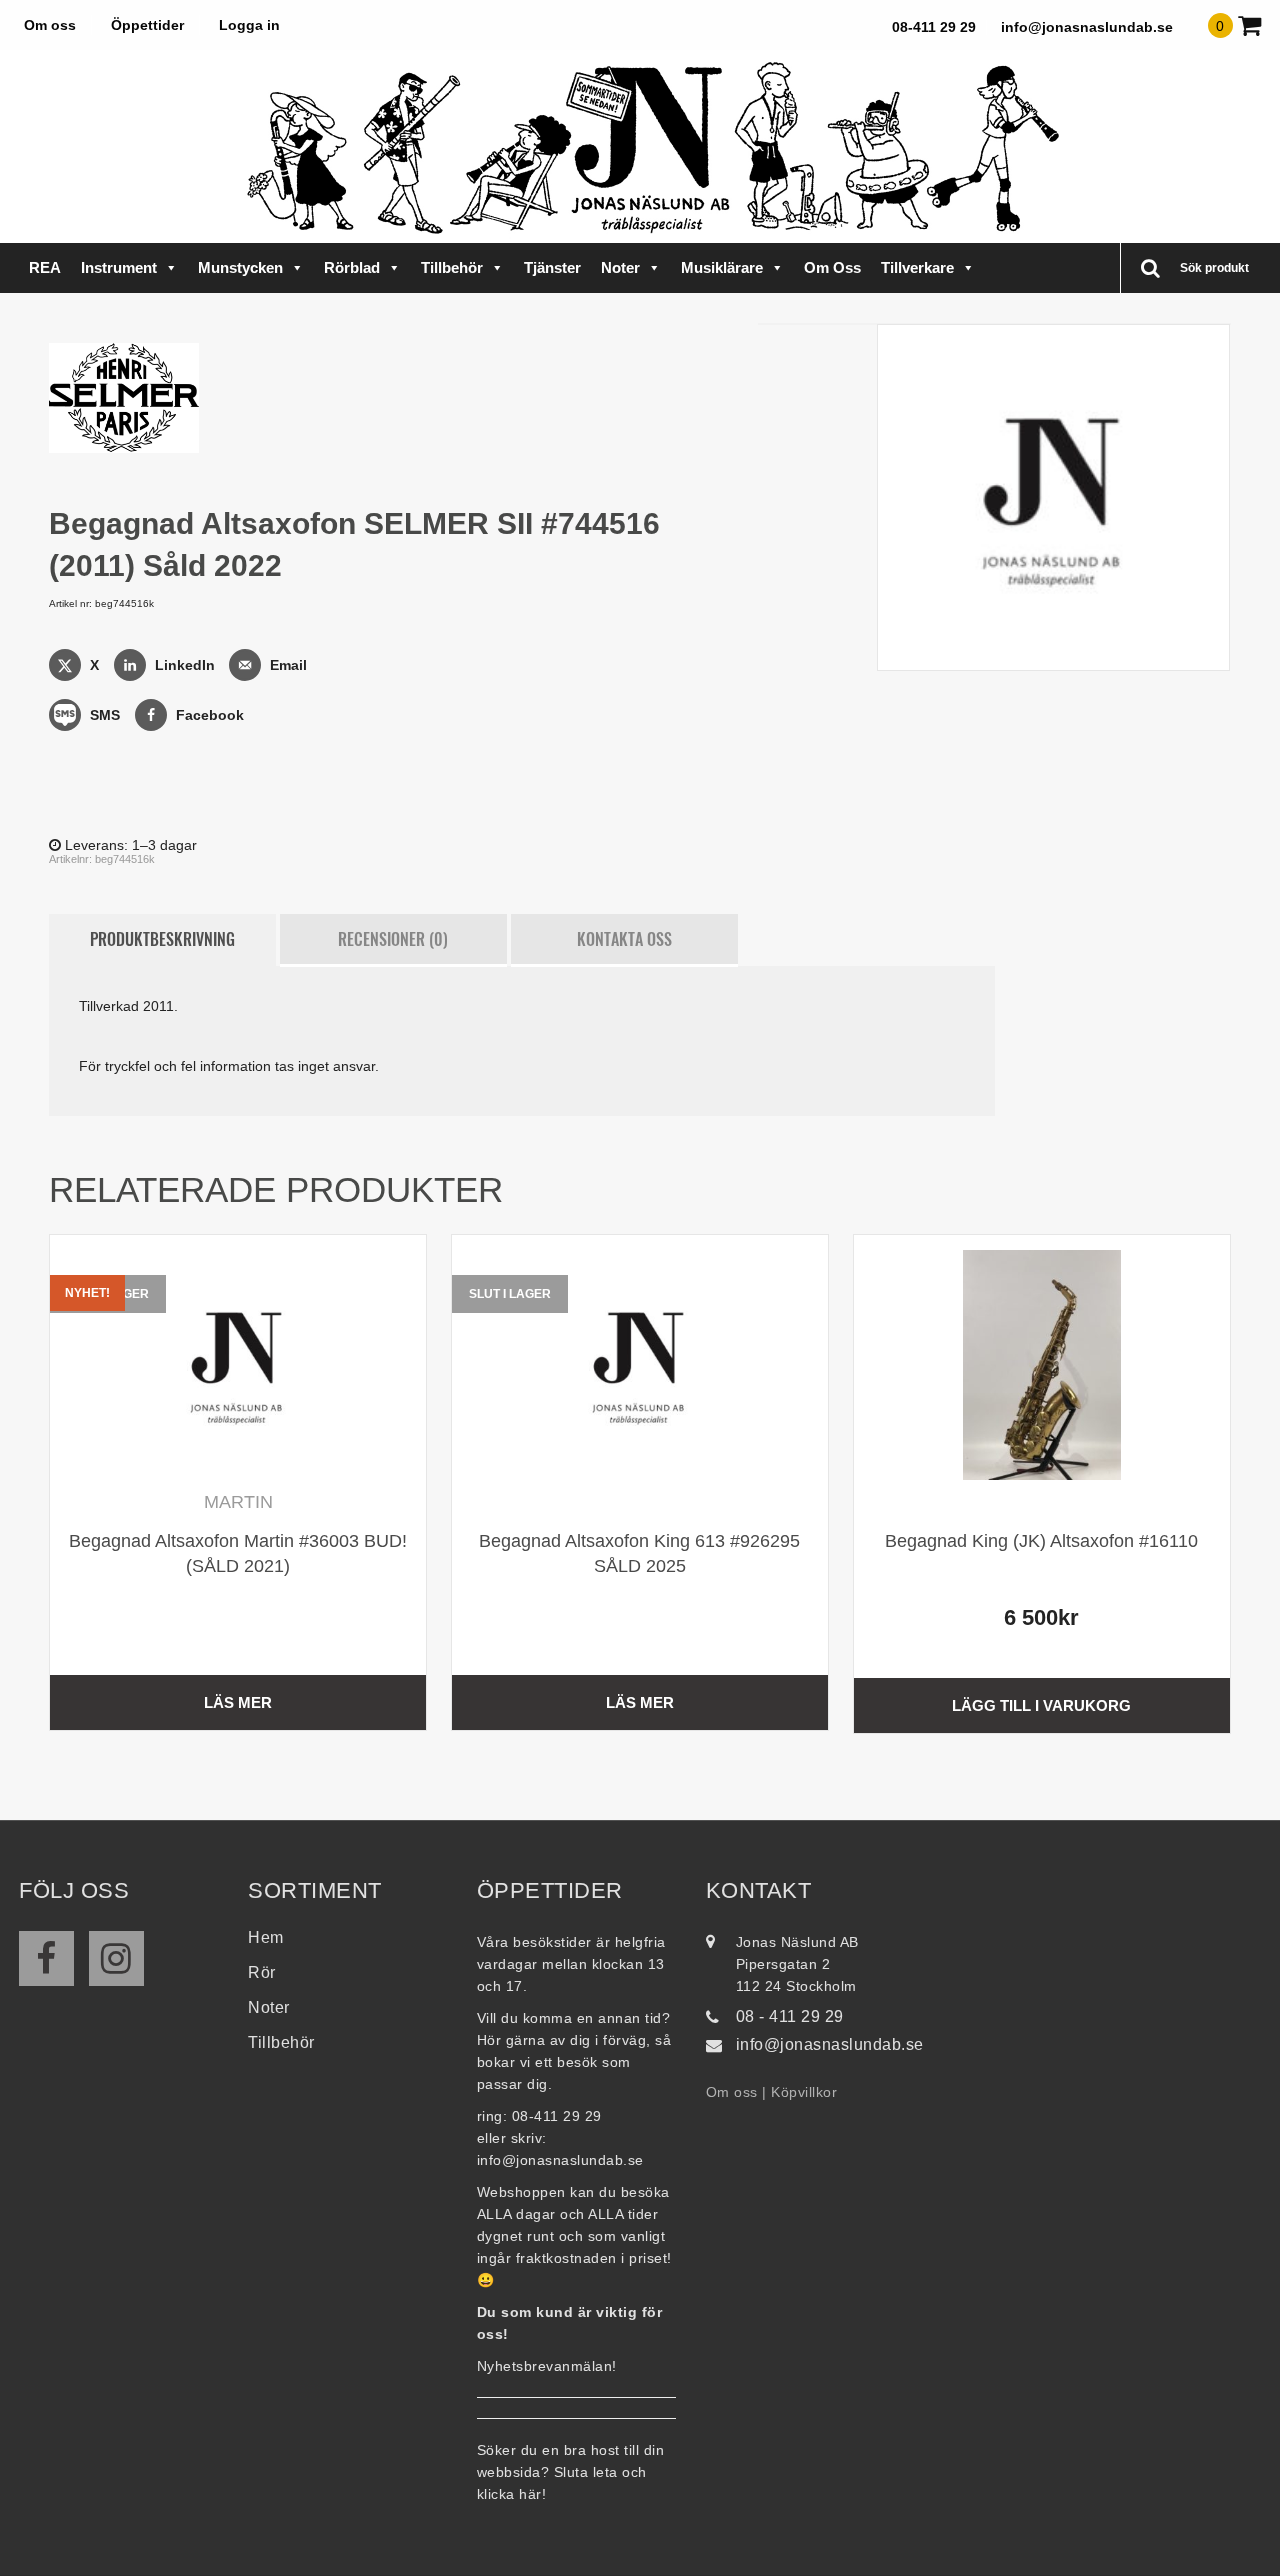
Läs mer (238, 1702)
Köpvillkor (804, 2092)
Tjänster (552, 267)
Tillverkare (917, 267)
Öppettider (147, 25)
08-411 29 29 (934, 27)
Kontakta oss (624, 939)
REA (45, 267)
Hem (266, 1937)
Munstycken (240, 267)
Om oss (50, 25)
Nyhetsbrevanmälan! (547, 2366)
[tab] (162, 940)
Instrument (119, 267)
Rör (262, 1972)
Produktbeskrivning (162, 939)
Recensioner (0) (393, 939)
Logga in (249, 25)
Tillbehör (452, 267)
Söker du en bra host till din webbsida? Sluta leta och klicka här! (571, 2472)
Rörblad (352, 267)
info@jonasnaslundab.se (1087, 27)
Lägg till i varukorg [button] (1041, 1705)
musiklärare (722, 267)
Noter (620, 267)
